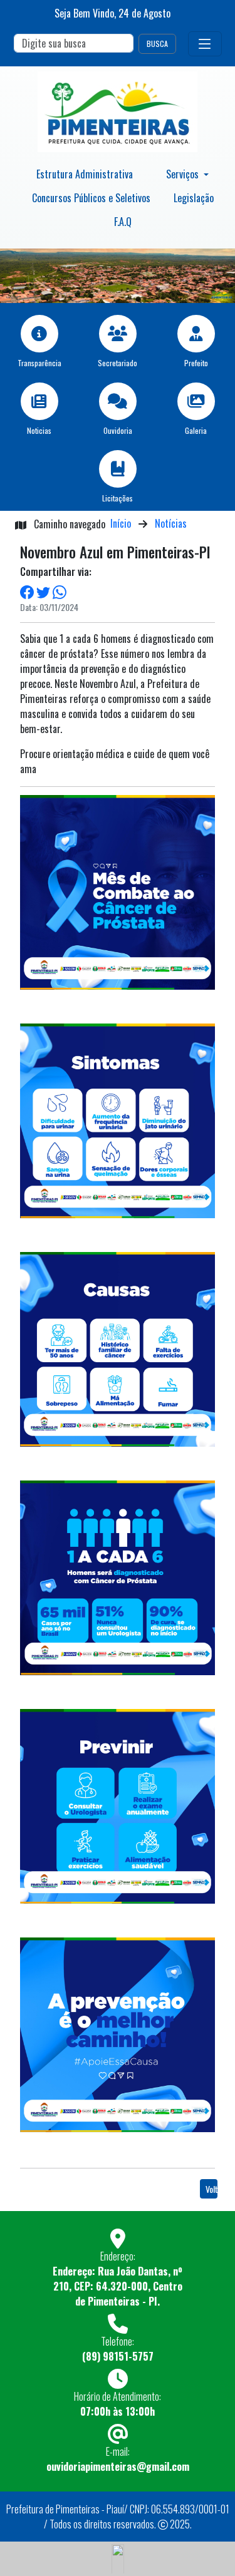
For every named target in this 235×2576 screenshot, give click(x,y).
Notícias (171, 523)
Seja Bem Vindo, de (112, 13)
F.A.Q (123, 222)
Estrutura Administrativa (85, 174)
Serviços (184, 174)
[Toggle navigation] (205, 44)
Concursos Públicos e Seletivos (91, 198)
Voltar (211, 2189)
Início (121, 523)
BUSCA (157, 44)
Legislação (194, 198)
